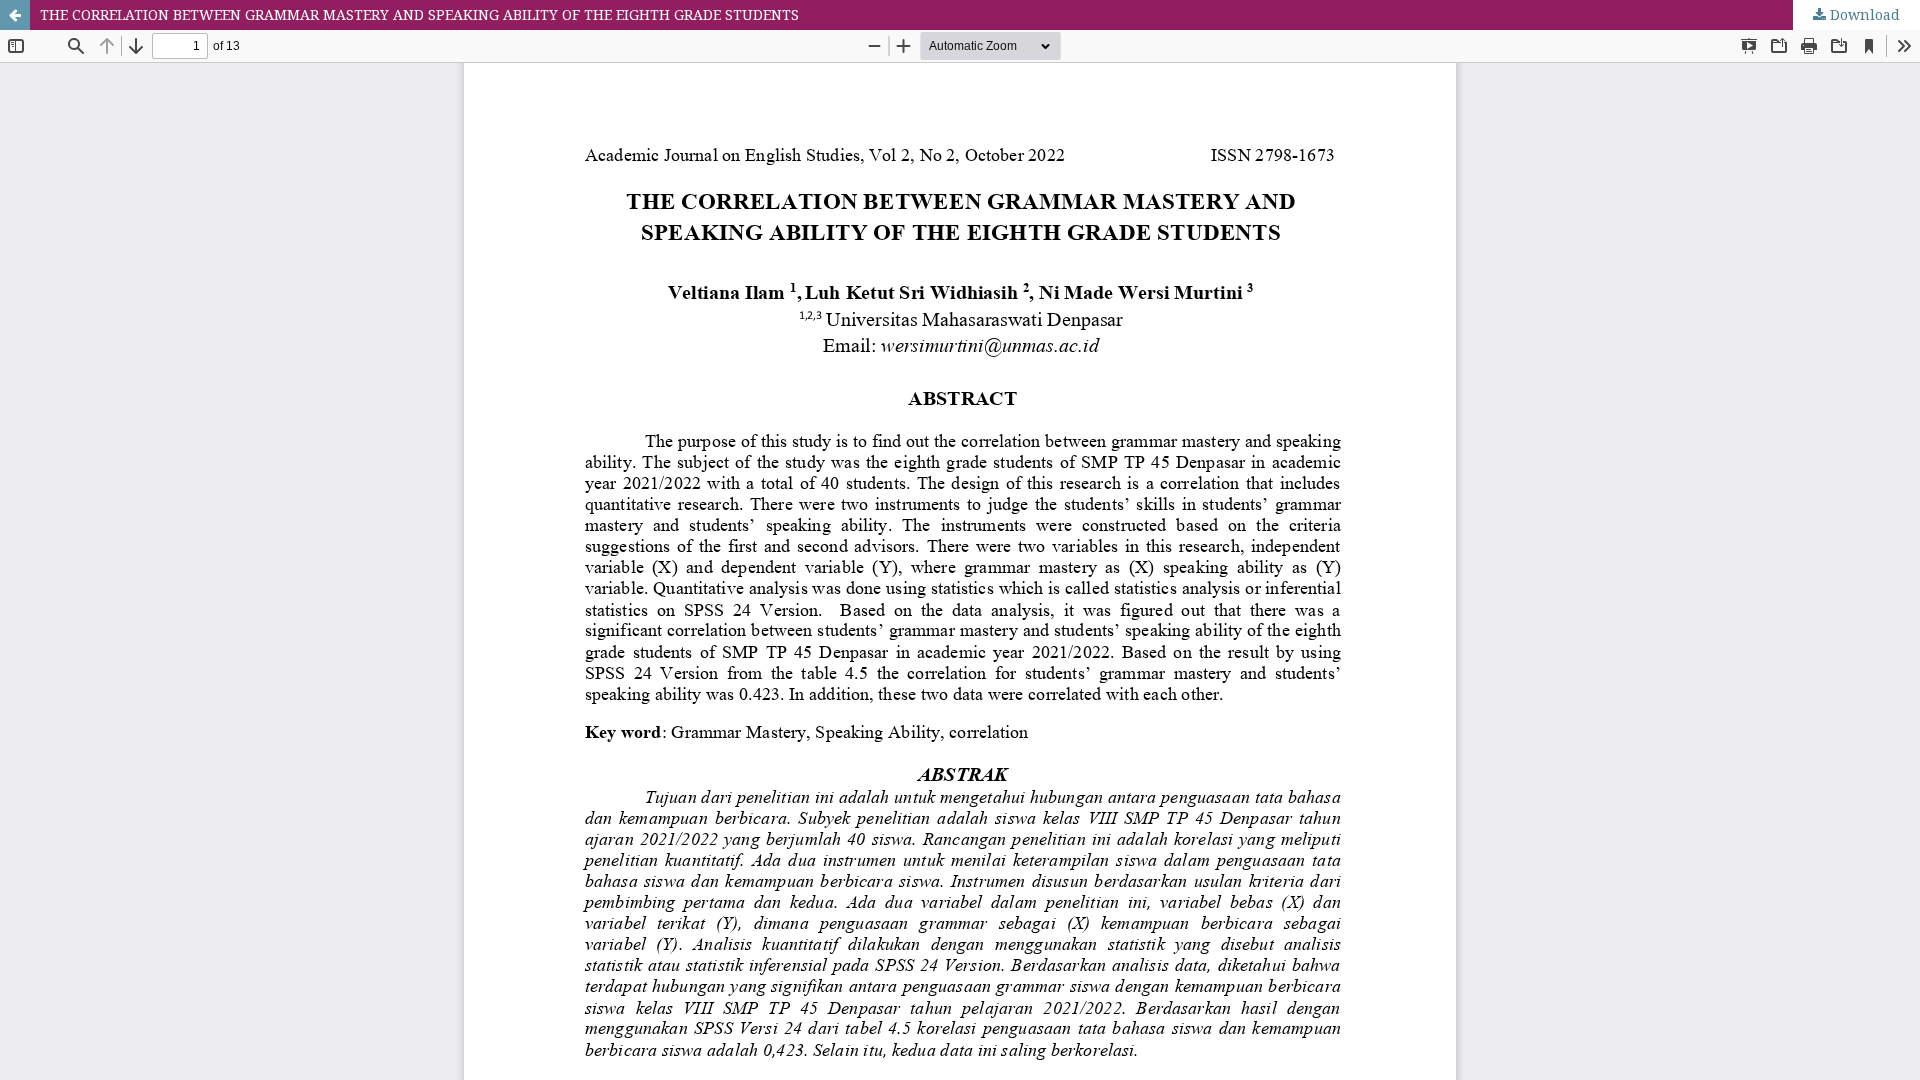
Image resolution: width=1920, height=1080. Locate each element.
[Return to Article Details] (15, 15)
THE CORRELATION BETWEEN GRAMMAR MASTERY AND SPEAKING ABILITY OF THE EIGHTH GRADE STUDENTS (419, 14)
